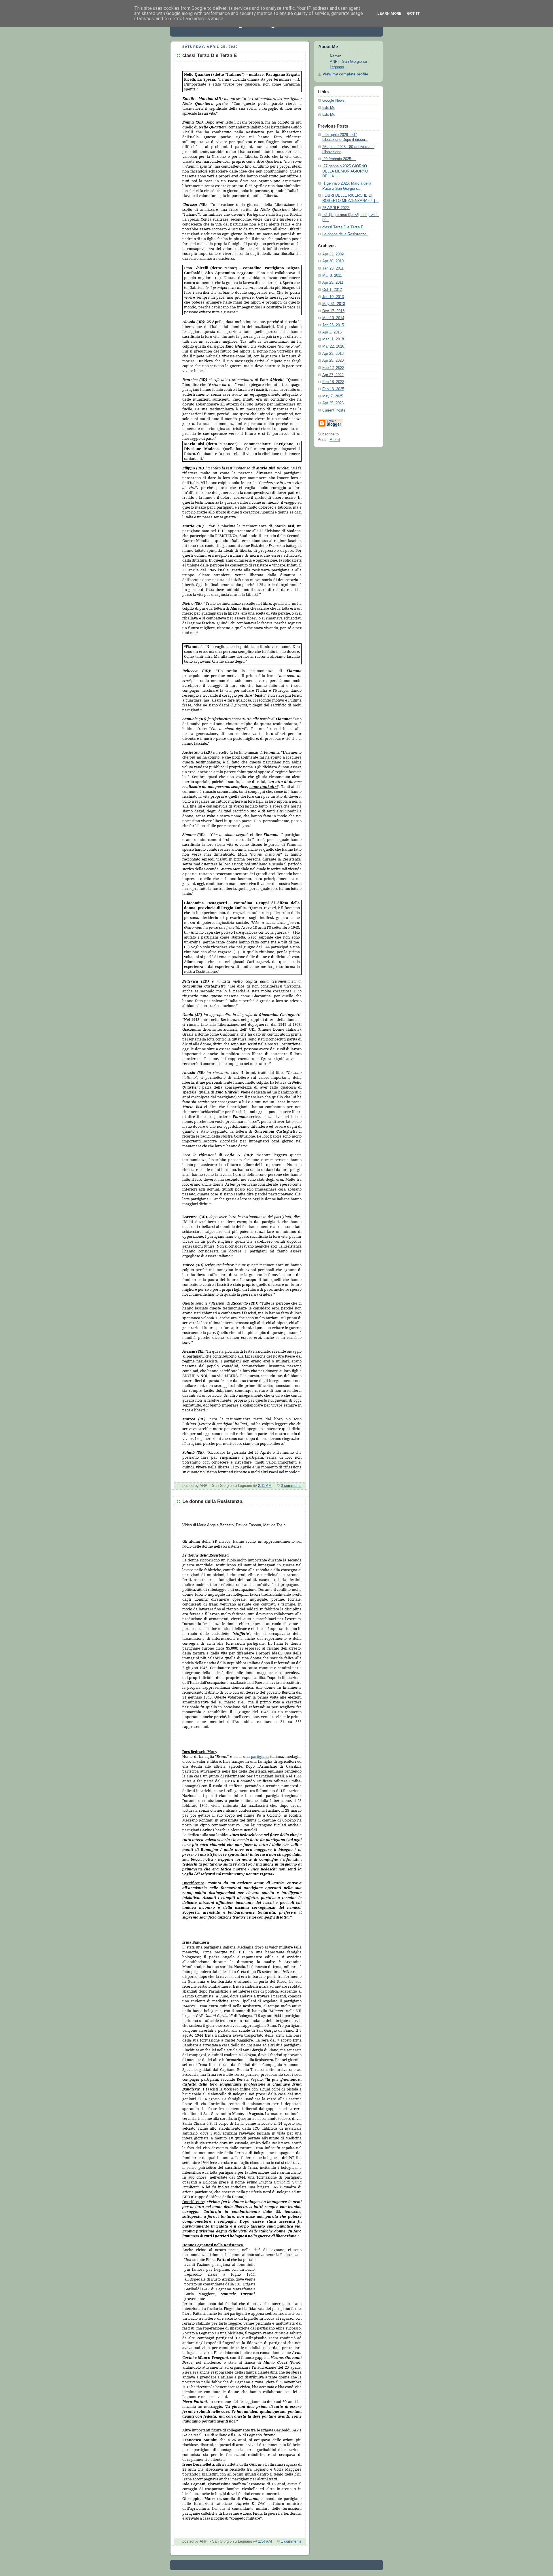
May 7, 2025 (333, 396)
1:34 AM (265, 2541)
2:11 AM (265, 1486)
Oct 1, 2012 (332, 290)
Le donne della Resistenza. (345, 234)
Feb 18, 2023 (333, 382)
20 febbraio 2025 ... (339, 159)
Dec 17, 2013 (333, 311)
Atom (334, 440)
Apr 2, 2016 (332, 332)
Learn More (389, 13)
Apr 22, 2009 (333, 254)
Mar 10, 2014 (333, 318)
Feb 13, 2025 (333, 389)
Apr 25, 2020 (333, 361)
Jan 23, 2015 (333, 325)
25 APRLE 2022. (336, 208)
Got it (413, 13)
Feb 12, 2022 (333, 368)
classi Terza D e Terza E (343, 227)
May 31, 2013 (334, 304)
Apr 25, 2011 (333, 283)
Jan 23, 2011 (333, 268)
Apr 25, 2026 (333, 403)
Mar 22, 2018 (333, 346)
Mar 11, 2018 (333, 339)
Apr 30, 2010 (333, 261)
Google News (333, 101)
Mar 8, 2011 (332, 276)
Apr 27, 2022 (333, 375)
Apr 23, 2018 (333, 354)
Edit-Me (329, 108)
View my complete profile (345, 74)
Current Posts (334, 410)
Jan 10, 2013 (333, 297)
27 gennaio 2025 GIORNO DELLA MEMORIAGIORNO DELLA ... (345, 171)
